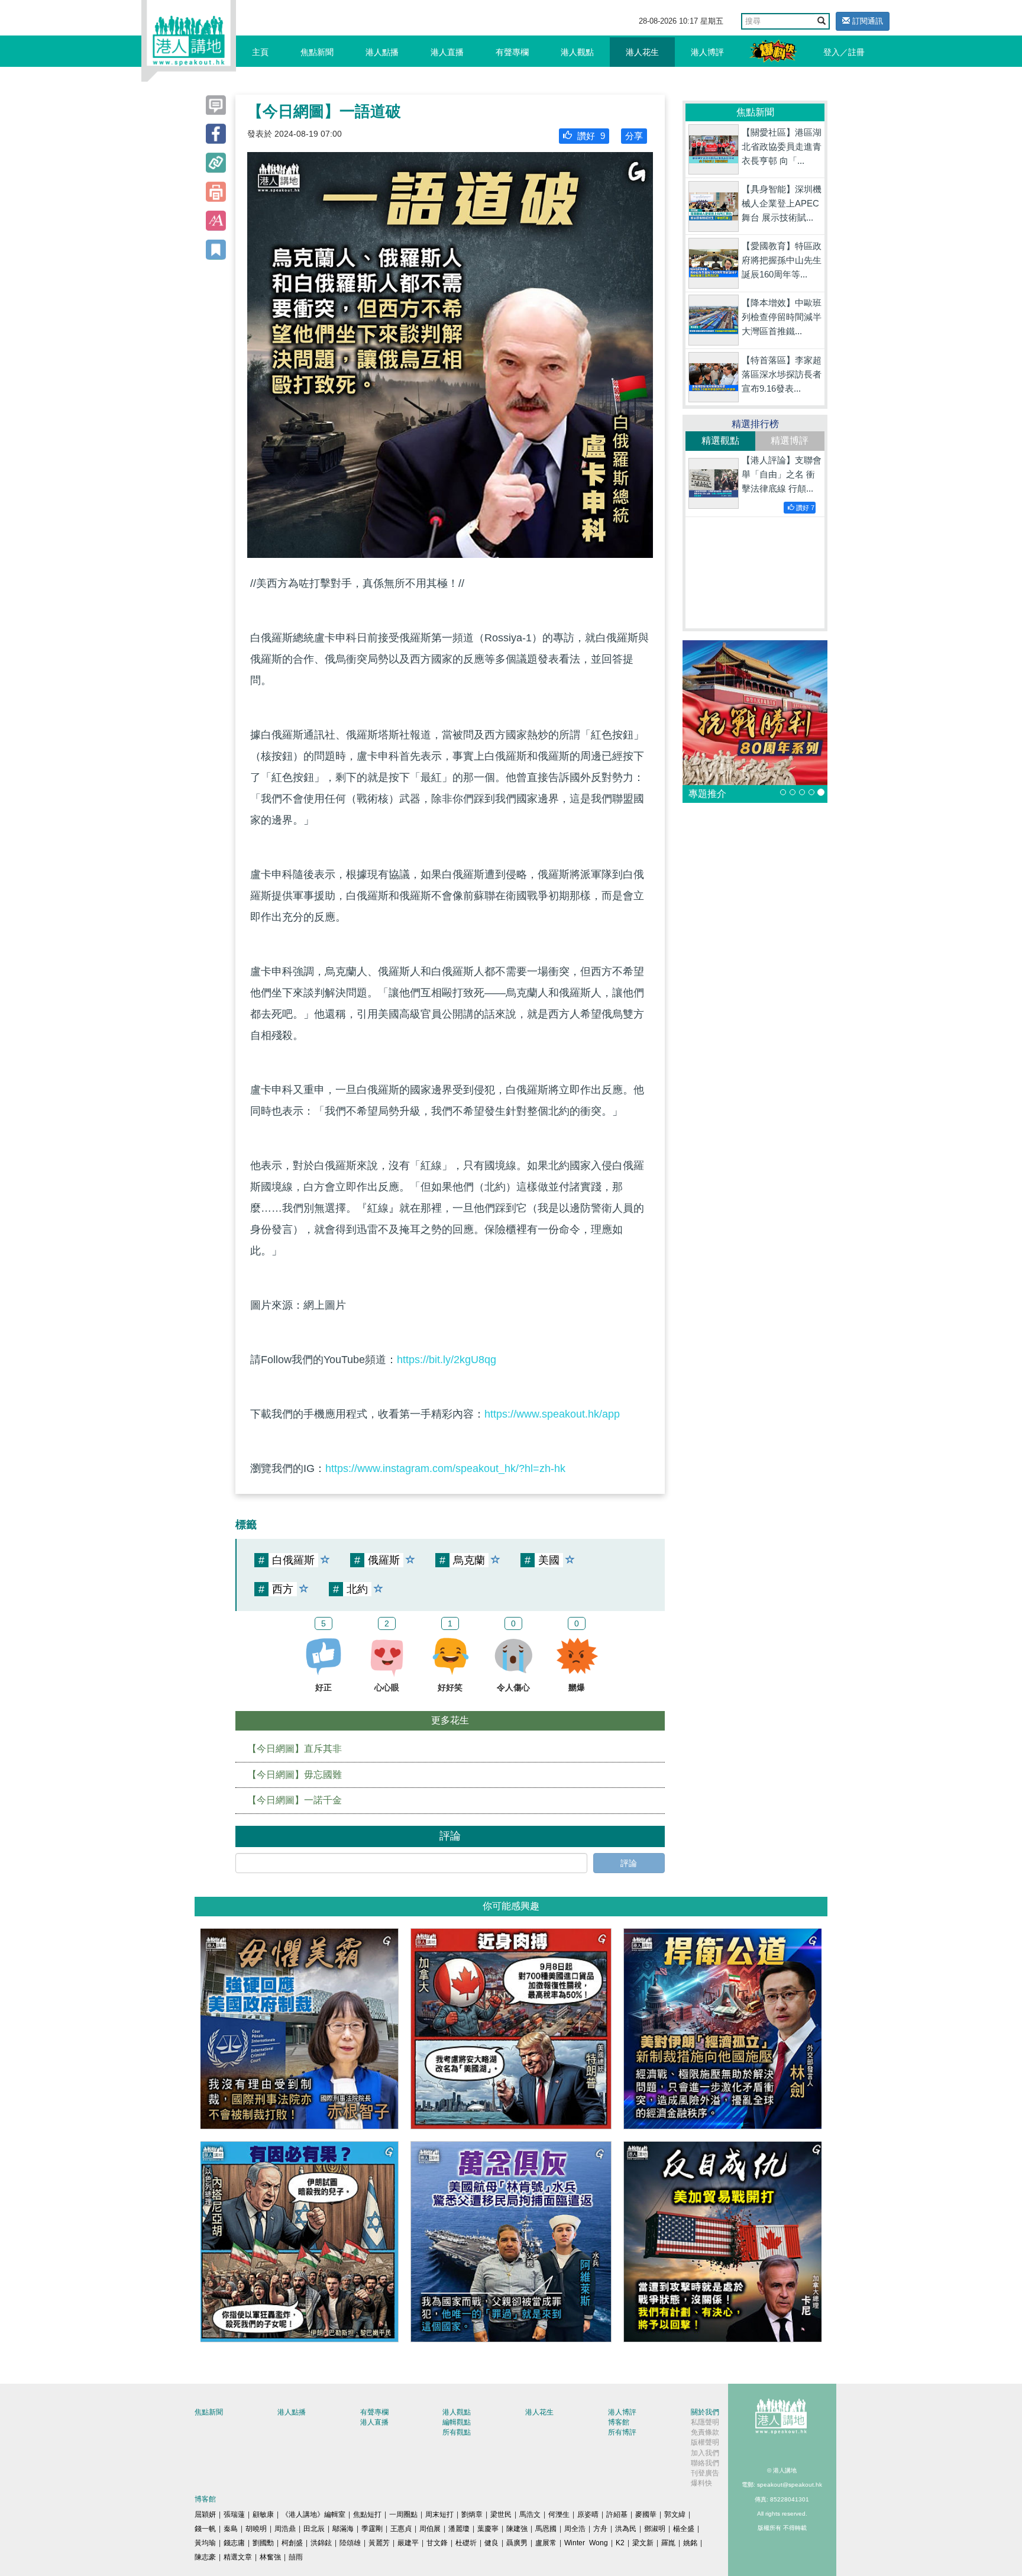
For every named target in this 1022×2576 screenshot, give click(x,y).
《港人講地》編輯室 (313, 2514)
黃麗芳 (379, 2543)
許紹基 (617, 2514)
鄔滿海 (343, 2529)
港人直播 (447, 52)
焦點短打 (367, 2514)
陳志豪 (205, 2557)
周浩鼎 (285, 2529)
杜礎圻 (466, 2543)
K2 (620, 2543)
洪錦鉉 (321, 2543)
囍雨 (296, 2557)
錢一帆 (205, 2529)
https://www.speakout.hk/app (552, 1414)
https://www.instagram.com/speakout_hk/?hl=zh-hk (445, 1468)
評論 (629, 1863)
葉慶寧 (488, 2529)
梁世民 (501, 2514)
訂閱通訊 (866, 21)
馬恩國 (546, 2529)
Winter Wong (586, 2543)
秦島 (231, 2529)
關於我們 (705, 2412)
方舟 (600, 2529)
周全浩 (575, 2529)
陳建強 (517, 2529)
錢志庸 (234, 2543)
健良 (491, 2543)
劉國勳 (263, 2543)
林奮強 (270, 2557)
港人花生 (642, 52)
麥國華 (646, 2514)
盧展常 (546, 2543)
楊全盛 (684, 2529)
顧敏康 (263, 2514)
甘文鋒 (437, 2543)
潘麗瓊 (459, 2529)
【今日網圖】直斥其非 (295, 1749)
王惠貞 (401, 2529)
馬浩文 (530, 2514)
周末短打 (439, 2514)
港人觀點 (577, 52)
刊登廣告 (705, 2473)
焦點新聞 (317, 52)
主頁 (260, 52)
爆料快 (701, 2483)
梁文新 (643, 2543)
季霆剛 (372, 2529)
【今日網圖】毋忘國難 (295, 1775)
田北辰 (314, 2529)
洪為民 (626, 2529)
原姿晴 (588, 2514)
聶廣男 (517, 2543)
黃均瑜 (205, 2543)
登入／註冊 (844, 52)
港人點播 (382, 52)
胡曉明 (256, 2529)
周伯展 (430, 2529)
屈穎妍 (205, 2514)
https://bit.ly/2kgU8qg (447, 1360)
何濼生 (559, 2514)
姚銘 (690, 2543)
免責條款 (705, 2432)
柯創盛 (292, 2543)
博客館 (619, 2422)
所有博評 (622, 2432)
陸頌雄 (350, 2543)
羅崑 (668, 2543)
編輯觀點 (457, 2422)
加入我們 (705, 2453)
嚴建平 (408, 2543)
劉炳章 (472, 2514)
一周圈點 (403, 2514)
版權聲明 (705, 2442)
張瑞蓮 (234, 2514)
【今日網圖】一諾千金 (295, 1800)
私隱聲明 (705, 2422)
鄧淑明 (655, 2529)
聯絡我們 (705, 2463)
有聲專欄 (512, 52)
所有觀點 (457, 2432)
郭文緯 (675, 2514)
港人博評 (707, 52)
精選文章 (238, 2557)
